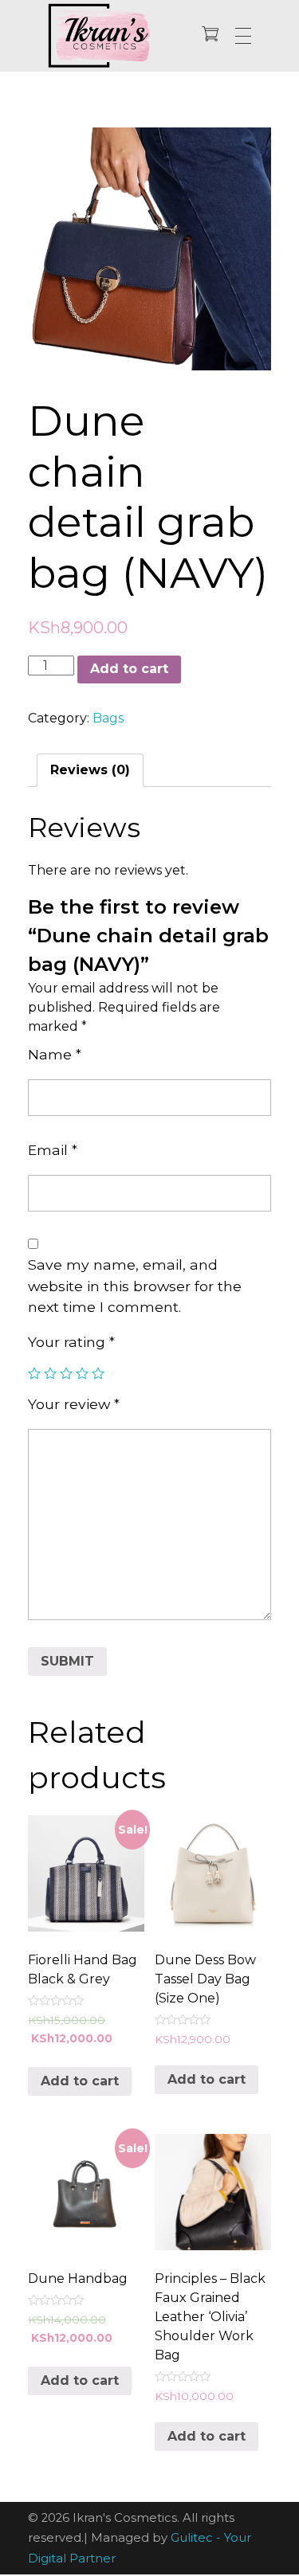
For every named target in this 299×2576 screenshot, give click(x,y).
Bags (108, 718)
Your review (74, 1404)
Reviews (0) (90, 770)
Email (53, 1150)
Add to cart (129, 669)
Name (55, 1054)
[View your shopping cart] (210, 35)
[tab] (90, 770)
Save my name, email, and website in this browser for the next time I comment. (135, 1286)
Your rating (71, 1342)
